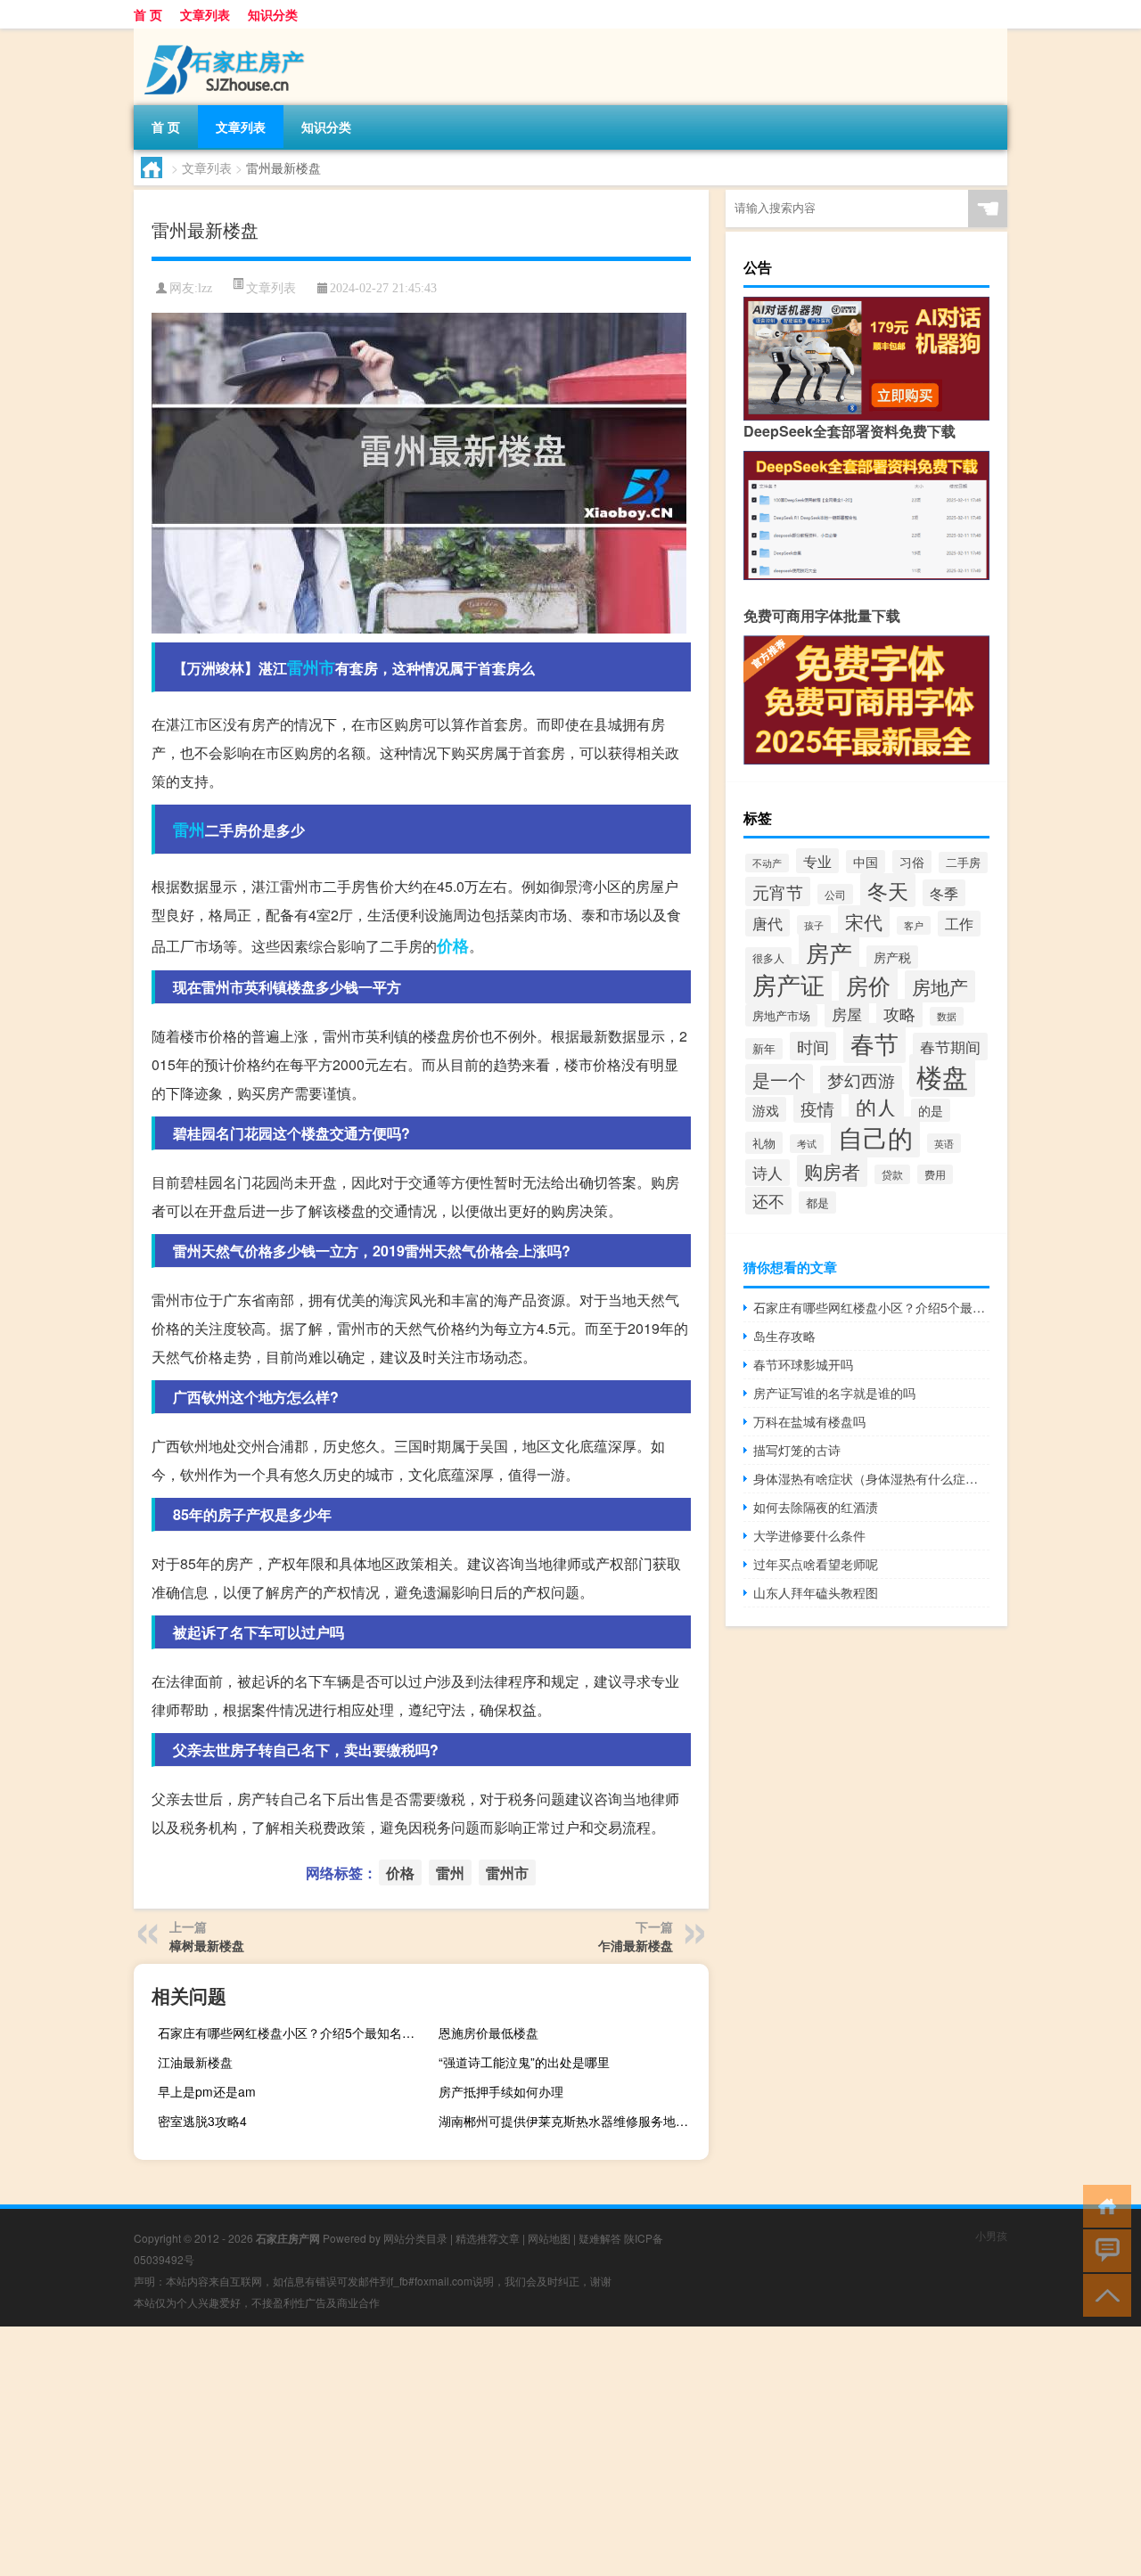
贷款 (892, 1174)
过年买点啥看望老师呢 (816, 1564)
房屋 (847, 1014)
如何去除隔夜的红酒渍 (816, 1507)
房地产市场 (781, 1015)
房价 (868, 985)
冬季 (944, 893)
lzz (205, 288)
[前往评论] (1103, 2249)
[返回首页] (1103, 2205)
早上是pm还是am (207, 2091)
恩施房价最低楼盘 (488, 2032)
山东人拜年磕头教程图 (816, 1592)
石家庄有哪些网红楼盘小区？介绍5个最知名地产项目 (291, 2032)
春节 (874, 1043)
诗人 (768, 1173)
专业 (817, 861)
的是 (931, 1110)
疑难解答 (600, 2238)
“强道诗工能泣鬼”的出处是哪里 (524, 2062)
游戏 (766, 1109)
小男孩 (991, 2235)
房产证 (788, 984)
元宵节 (778, 891)
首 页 (148, 14)
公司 (835, 894)
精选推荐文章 (488, 2238)
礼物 (764, 1143)
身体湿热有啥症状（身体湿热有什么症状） (871, 1478)
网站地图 (549, 2238)
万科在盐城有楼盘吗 (809, 1421)
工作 (959, 924)
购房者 (832, 1171)
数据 (947, 1016)
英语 (944, 1143)
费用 (935, 1174)
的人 (876, 1107)
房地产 (940, 986)
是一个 (779, 1079)
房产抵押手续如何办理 (501, 2091)
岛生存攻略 (784, 1336)
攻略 (899, 1013)
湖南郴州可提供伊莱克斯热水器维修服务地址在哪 (571, 2121)
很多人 (768, 958)
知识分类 (273, 14)
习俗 (912, 862)
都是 (817, 1202)
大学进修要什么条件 (809, 1535)
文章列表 (205, 14)
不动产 (767, 863)
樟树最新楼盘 (207, 1945)
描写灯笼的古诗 (797, 1450)
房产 (829, 952)
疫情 (817, 1108)
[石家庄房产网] (227, 35)
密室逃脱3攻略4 (202, 2121)
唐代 (768, 923)
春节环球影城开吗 (803, 1364)
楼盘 (942, 1075)
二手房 (963, 863)
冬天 (888, 890)
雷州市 (311, 667)
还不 (768, 1201)
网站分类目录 (415, 2238)
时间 (813, 1046)
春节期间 (950, 1047)
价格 (453, 945)
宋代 (864, 921)
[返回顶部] (1103, 2294)
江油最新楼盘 (195, 2062)
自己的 (875, 1137)
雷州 (189, 830)
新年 (764, 1049)
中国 (866, 862)
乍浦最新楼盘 (636, 1945)
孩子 (814, 925)
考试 (807, 1144)
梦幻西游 (861, 1080)
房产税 (892, 957)
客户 (914, 925)
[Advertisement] (535, 2451)
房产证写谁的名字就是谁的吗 (834, 1393)
